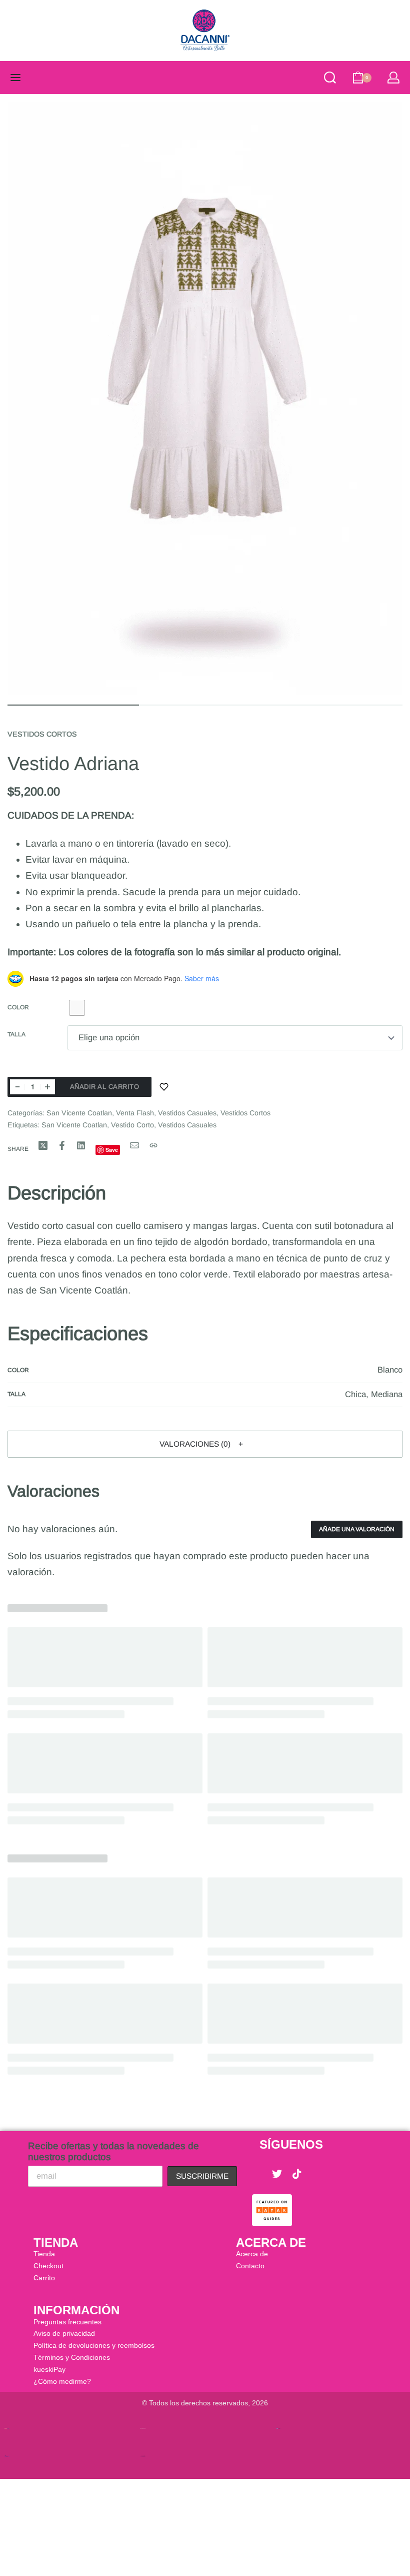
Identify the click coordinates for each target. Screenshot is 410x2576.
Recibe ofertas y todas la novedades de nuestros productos (113, 2151)
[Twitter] (277, 2174)
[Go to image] (73, 705)
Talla (16, 1034)
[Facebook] (257, 2174)
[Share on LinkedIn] (81, 1145)
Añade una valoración (357, 1529)
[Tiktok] (297, 2174)
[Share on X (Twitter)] (43, 1145)
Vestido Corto (132, 1125)
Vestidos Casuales (187, 1113)
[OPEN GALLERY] (205, 398)
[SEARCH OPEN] (330, 78)
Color (18, 1007)
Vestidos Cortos (42, 734)
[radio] (77, 1008)
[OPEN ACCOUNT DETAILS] (393, 78)
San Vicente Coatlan (79, 1113)
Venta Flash (135, 1113)
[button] (205, 1444)
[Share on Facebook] (62, 1145)
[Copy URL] (153, 1145)
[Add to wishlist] (164, 1087)
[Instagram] (317, 2174)
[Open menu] (15, 78)
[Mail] (134, 1145)
